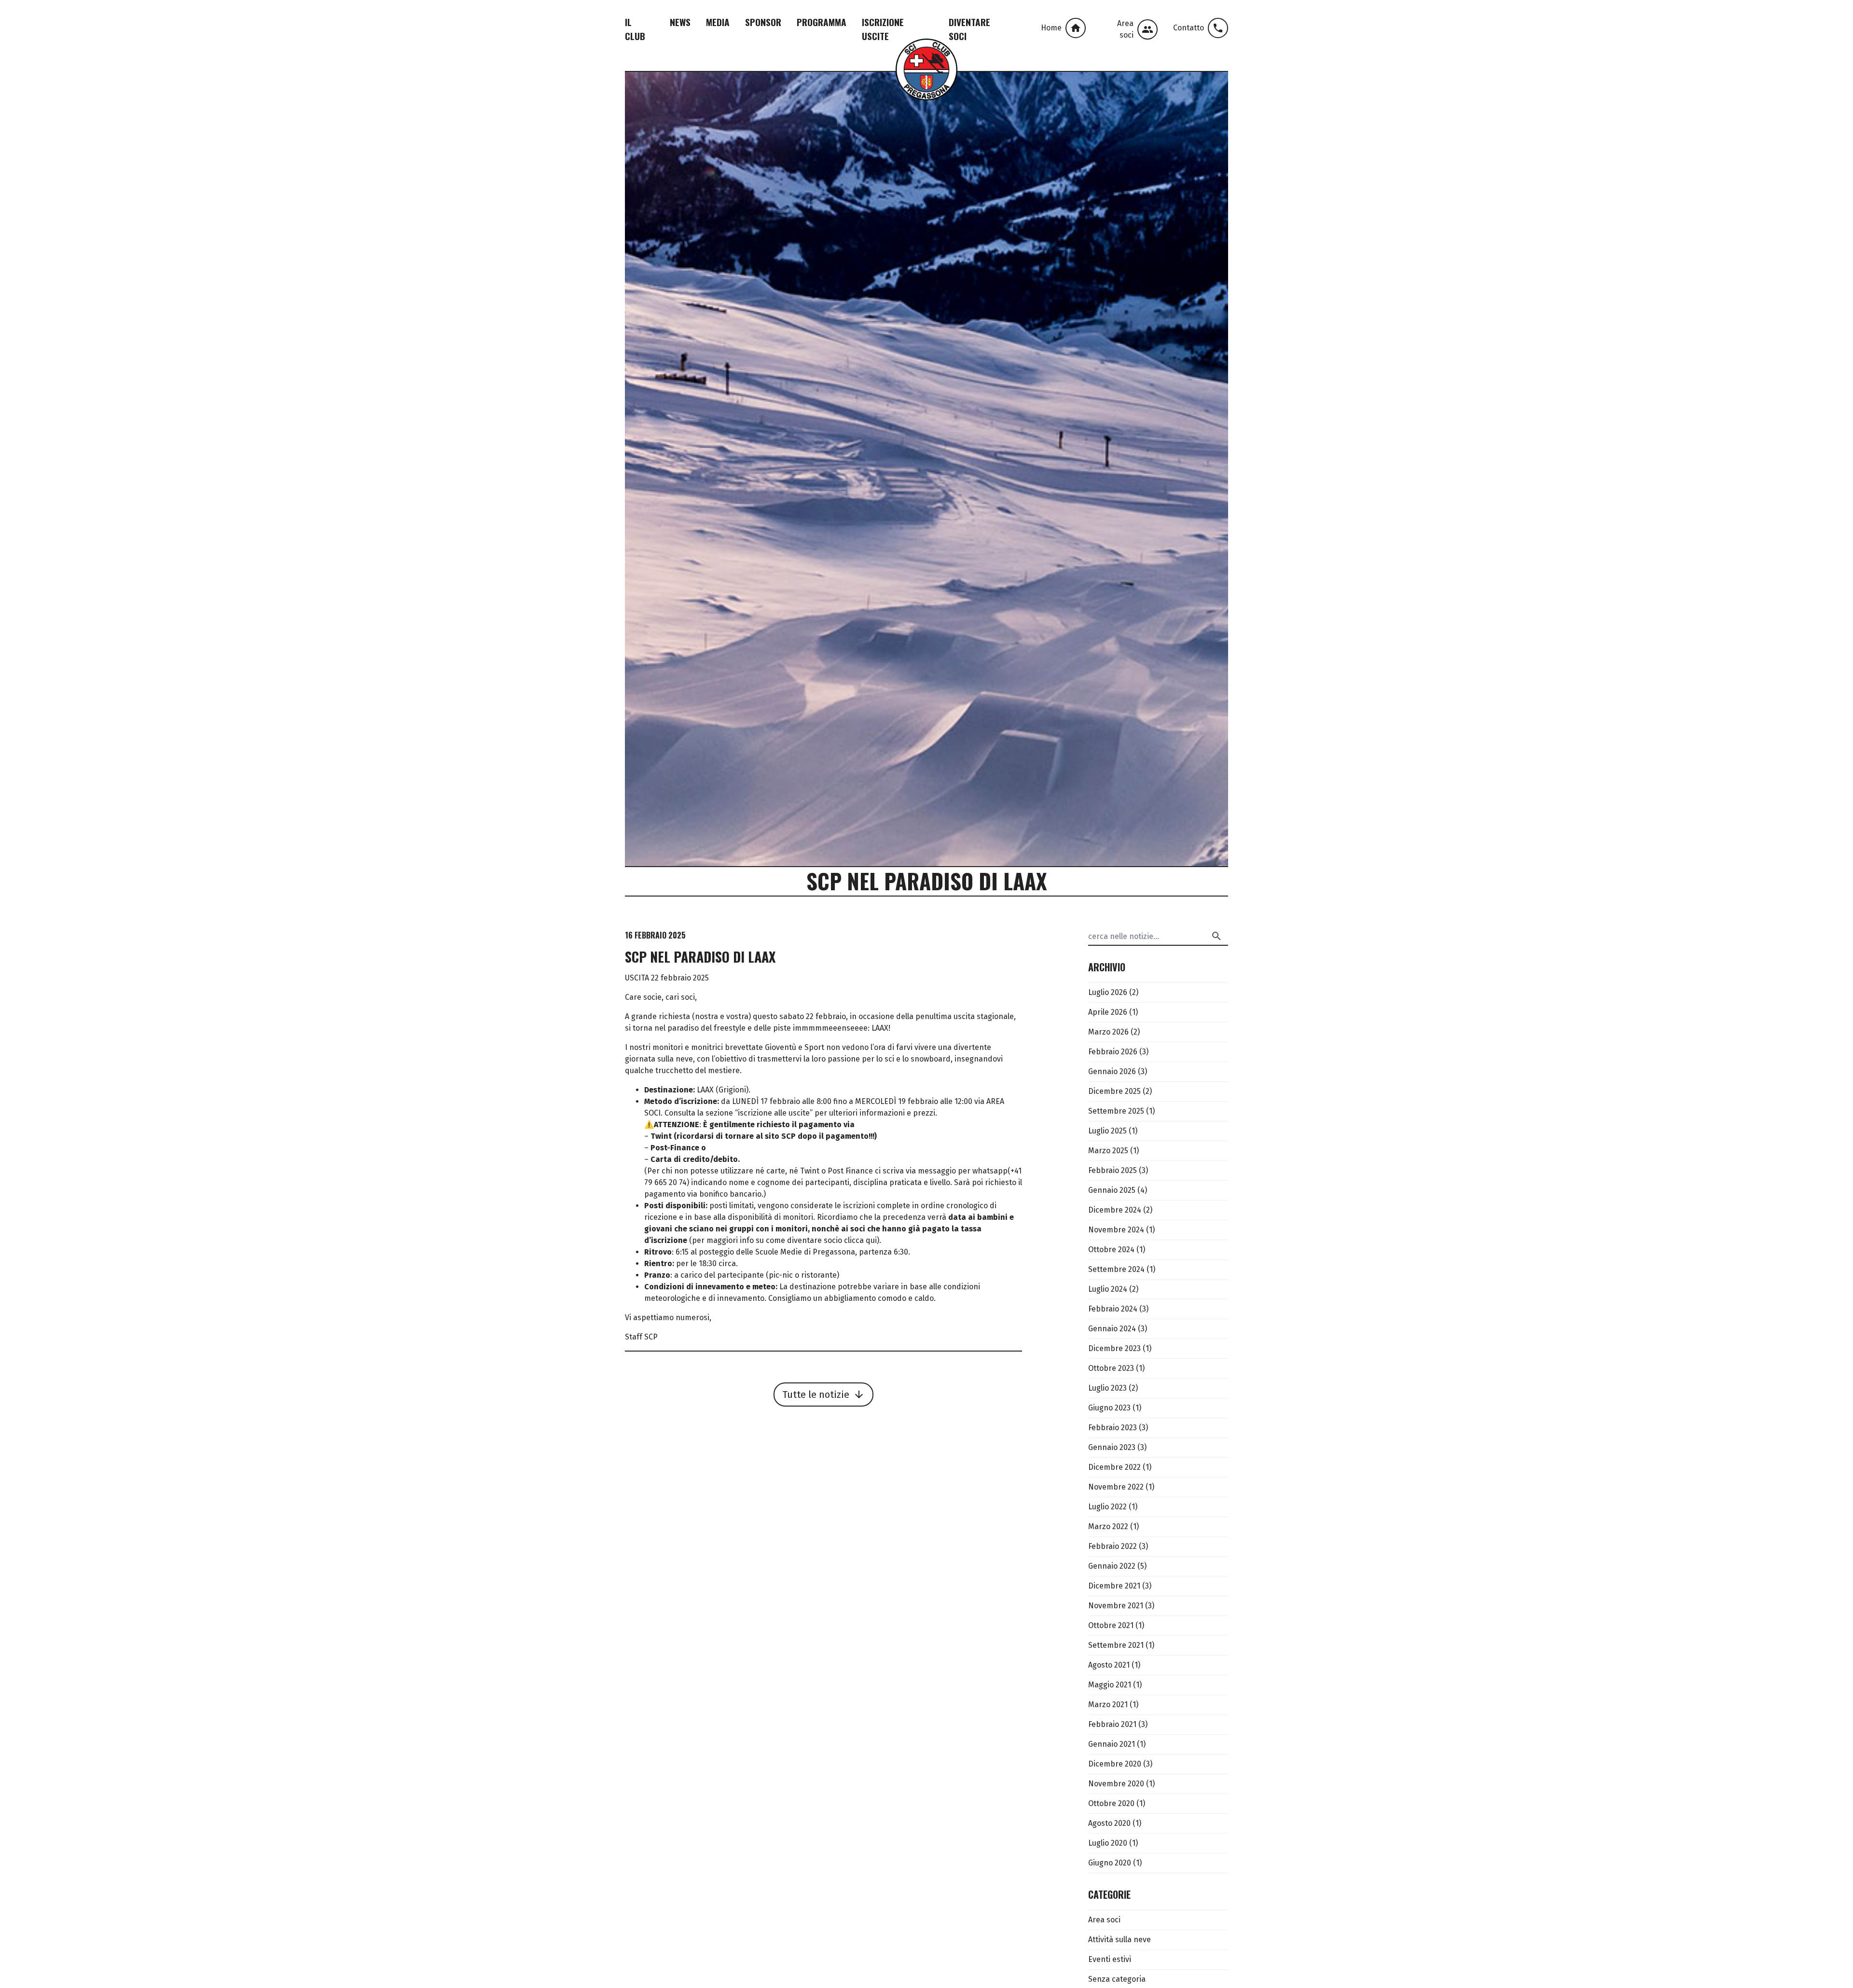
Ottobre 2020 (1111, 1803)
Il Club (635, 29)
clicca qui (860, 1240)
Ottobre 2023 (1111, 1368)
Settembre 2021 (1116, 1645)
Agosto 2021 (1109, 1665)
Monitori (523, 114)
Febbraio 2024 (1113, 1309)
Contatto (1198, 28)
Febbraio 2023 (1113, 1428)
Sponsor (763, 22)
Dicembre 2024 (1115, 1210)
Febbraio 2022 (1113, 1546)
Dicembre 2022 (1114, 1467)
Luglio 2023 (1107, 1388)
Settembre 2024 (1116, 1269)
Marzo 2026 (1108, 1032)
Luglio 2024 (1108, 1289)
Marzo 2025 (1108, 1151)
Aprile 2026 (1108, 1012)
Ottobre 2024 (1111, 1249)
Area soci (1135, 29)
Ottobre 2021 (1111, 1625)
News (680, 22)
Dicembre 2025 (1114, 1091)
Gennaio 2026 (1112, 1071)
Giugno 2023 (1109, 1408)
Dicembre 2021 (1114, 1586)
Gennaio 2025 (1112, 1190)
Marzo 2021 (1108, 1705)
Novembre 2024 (1116, 1230)
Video (548, 80)
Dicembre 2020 (1115, 1764)
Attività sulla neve (1120, 1940)
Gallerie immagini (570, 63)
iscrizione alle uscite (774, 1113)
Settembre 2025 (1116, 1111)
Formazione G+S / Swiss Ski (558, 131)
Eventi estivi (1110, 1959)
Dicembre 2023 (1114, 1348)
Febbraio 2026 (1113, 1052)
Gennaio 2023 (1112, 1447)
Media (718, 22)
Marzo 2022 (1108, 1526)
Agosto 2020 (1109, 1823)
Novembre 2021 (1116, 1606)
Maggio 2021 (1110, 1685)
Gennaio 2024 (1112, 1329)
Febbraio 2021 (1112, 1724)
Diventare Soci (969, 29)
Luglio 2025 (1107, 1131)
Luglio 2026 (1108, 992)
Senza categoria (1117, 1979)
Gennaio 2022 (1112, 1566)
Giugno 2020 (1110, 1863)
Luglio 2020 (1108, 1843)
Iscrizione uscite (883, 29)
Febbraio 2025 (1113, 1170)
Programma (822, 22)
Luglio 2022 (1107, 1507)
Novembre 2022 (1116, 1487)
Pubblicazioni (564, 97)
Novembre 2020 (1116, 1784)
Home (1061, 28)
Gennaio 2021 (1112, 1744)
